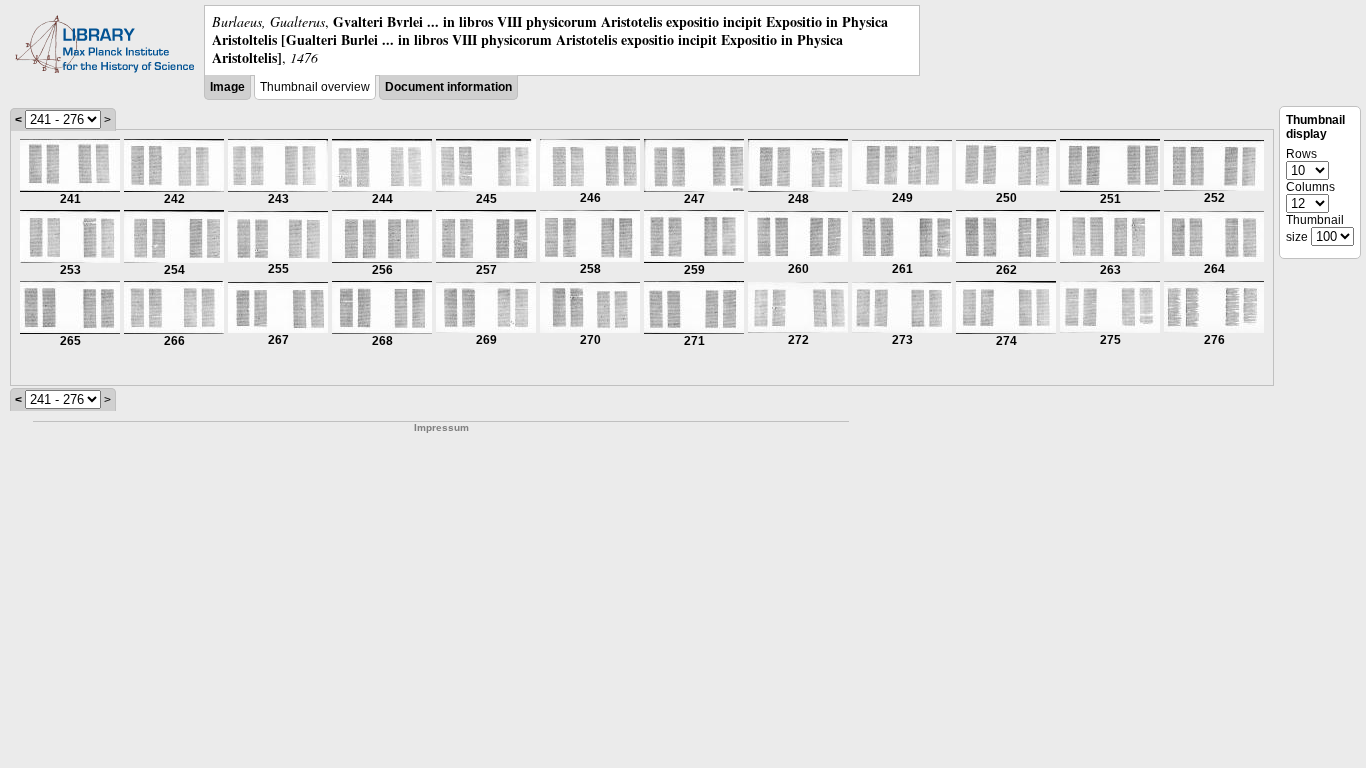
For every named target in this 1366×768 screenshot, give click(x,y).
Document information (448, 87)
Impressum (441, 427)
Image (227, 87)
